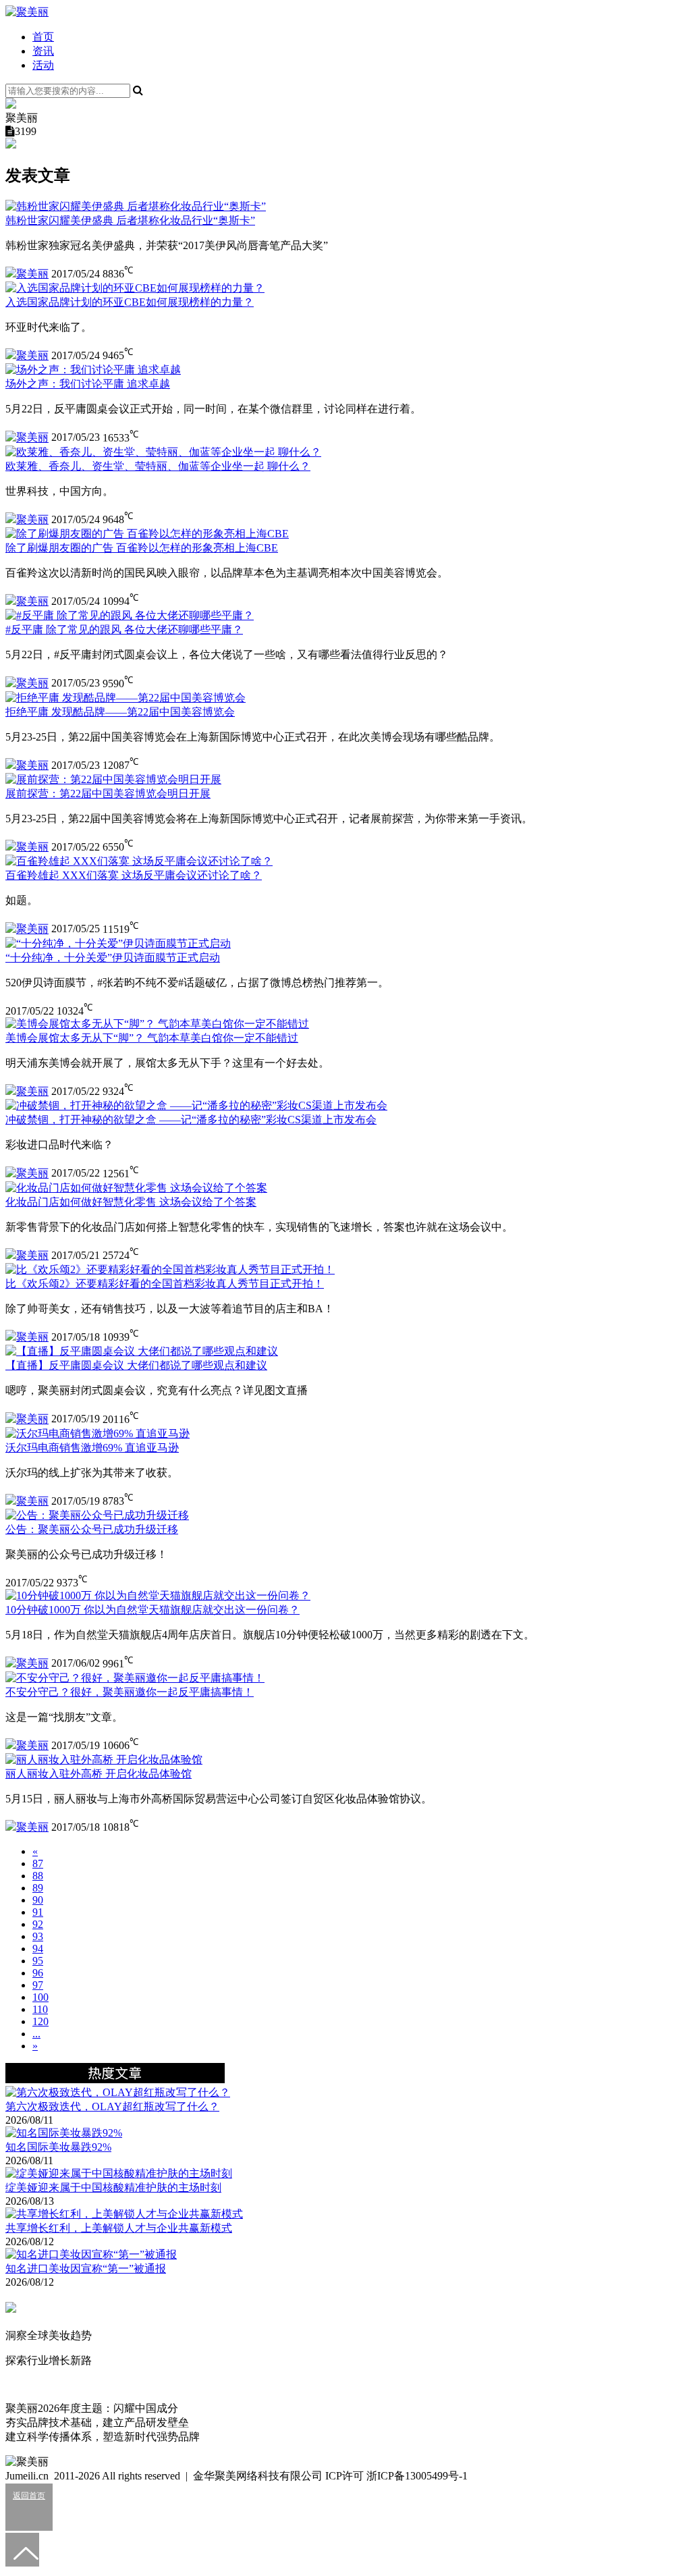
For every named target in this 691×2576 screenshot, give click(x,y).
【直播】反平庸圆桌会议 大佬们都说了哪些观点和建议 (136, 1365)
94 (38, 1949)
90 (38, 1900)
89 (38, 1888)
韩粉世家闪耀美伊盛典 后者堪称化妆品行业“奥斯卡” (130, 220)
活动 (43, 65)
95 (38, 1961)
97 (38, 1985)
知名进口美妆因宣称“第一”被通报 (86, 2269)
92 (38, 1924)
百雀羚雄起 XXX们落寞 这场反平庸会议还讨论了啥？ (134, 875)
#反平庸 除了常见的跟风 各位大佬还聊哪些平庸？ (124, 629)
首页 (43, 37)
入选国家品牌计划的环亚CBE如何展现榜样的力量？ (130, 302)
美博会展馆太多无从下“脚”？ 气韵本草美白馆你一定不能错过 (152, 1038)
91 (38, 1912)
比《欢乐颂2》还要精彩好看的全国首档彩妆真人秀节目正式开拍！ (165, 1284)
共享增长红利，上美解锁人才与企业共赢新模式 (119, 2228)
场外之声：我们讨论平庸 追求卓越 (88, 384)
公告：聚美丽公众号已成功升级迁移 (92, 1529)
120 (40, 2021)
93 (38, 1936)
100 (40, 1997)
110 (40, 2009)
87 (38, 1863)
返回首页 (29, 2496)
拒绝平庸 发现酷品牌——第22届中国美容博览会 (120, 712)
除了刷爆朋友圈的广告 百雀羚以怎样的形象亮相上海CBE (142, 548)
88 (38, 1876)
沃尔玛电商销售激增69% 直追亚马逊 (92, 1448)
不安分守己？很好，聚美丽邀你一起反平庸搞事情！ (130, 1692)
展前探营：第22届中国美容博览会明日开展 (108, 794)
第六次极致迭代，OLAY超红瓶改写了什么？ (112, 2107)
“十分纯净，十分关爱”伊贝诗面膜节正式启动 (113, 958)
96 (38, 1973)
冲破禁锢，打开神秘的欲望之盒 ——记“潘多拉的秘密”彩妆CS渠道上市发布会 (191, 1120)
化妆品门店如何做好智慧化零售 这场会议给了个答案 (131, 1202)
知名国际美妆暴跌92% (58, 2147)
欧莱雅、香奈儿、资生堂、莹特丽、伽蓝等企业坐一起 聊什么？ (158, 466)
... (36, 2034)
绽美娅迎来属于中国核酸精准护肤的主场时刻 (113, 2188)
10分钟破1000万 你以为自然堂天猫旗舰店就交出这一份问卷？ (153, 1610)
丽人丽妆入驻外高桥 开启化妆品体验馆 (99, 1774)
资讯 (43, 51)
